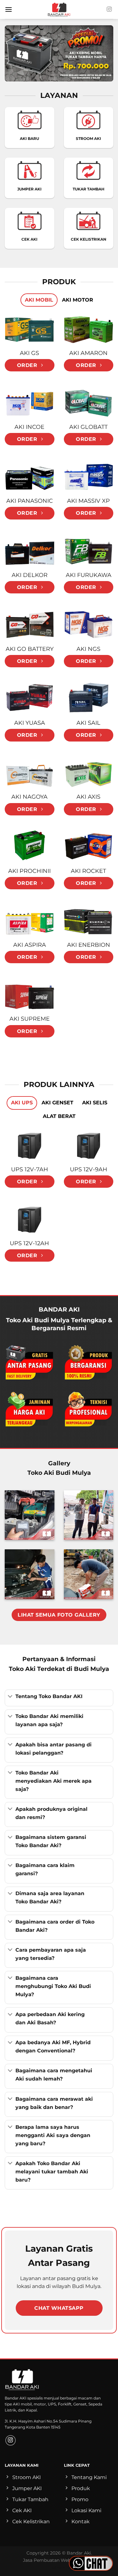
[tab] (39, 300)
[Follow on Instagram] (109, 9)
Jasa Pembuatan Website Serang (59, 2560)
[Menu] (8, 9)
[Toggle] (10, 1697)
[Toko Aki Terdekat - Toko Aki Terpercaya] (59, 9)
